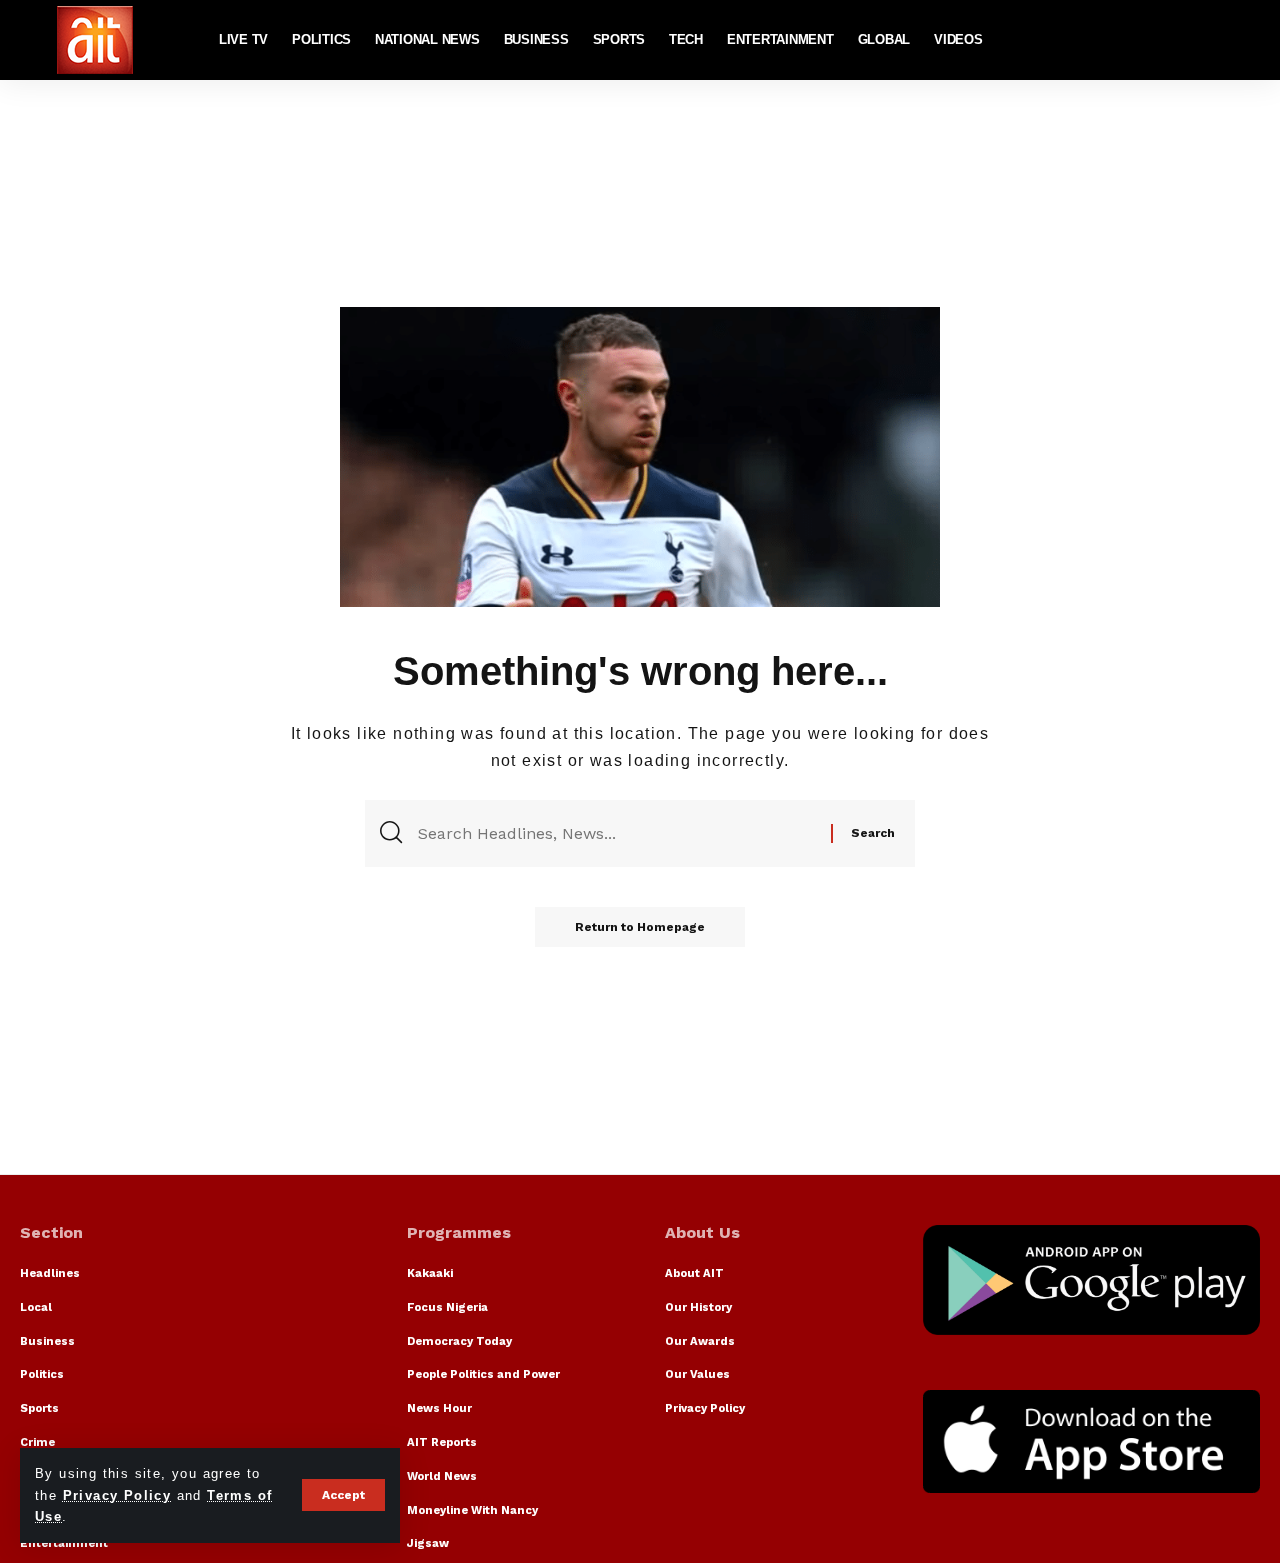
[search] (1245, 40)
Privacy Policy (117, 1495)
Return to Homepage (640, 927)
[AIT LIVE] (95, 40)
